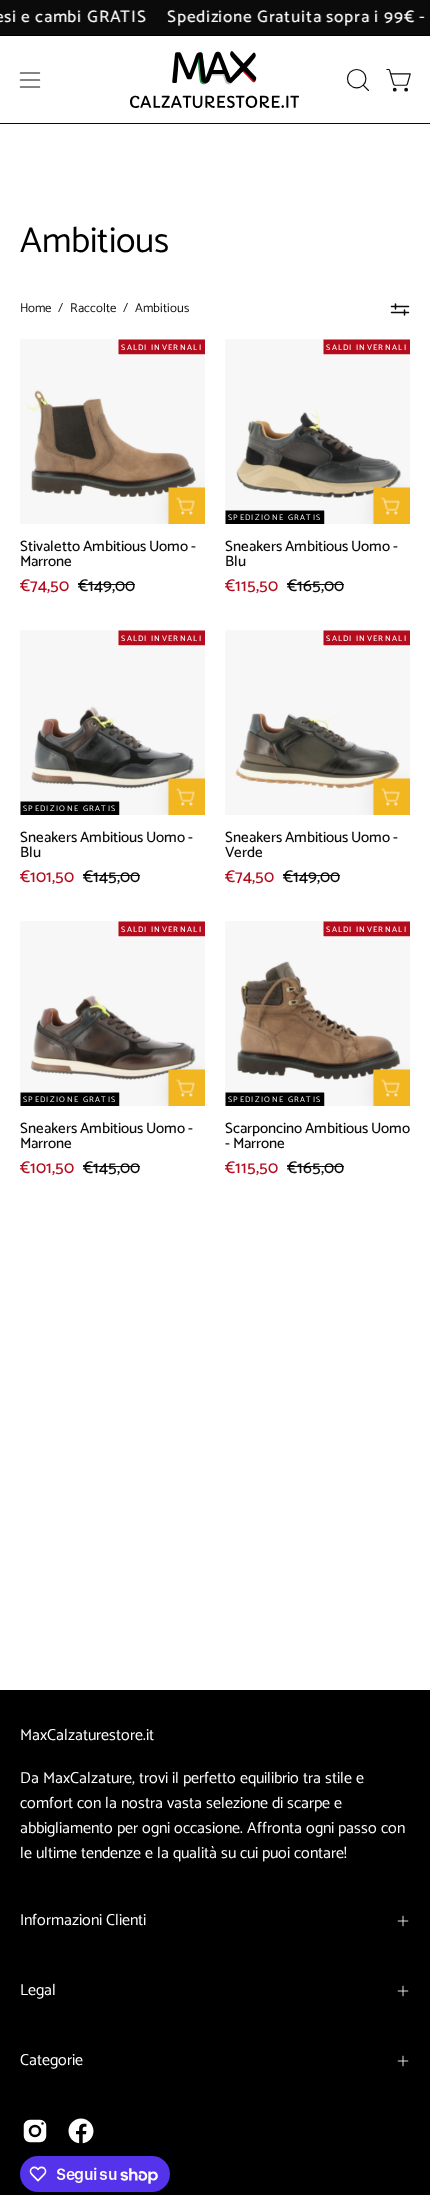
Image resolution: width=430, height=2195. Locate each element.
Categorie (51, 2060)
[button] (356, 80)
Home (35, 309)
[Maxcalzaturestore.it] (215, 79)
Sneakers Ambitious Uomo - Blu (311, 554)
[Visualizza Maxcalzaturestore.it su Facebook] (81, 2131)
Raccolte (93, 309)
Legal (38, 1990)
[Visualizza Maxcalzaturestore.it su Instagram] (35, 2131)
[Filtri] (400, 309)
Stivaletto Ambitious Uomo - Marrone (108, 554)
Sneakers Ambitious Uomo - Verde (311, 845)
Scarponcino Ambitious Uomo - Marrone (317, 1136)
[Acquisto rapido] (186, 505)
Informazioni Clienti (83, 1920)
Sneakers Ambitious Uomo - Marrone (106, 1136)
